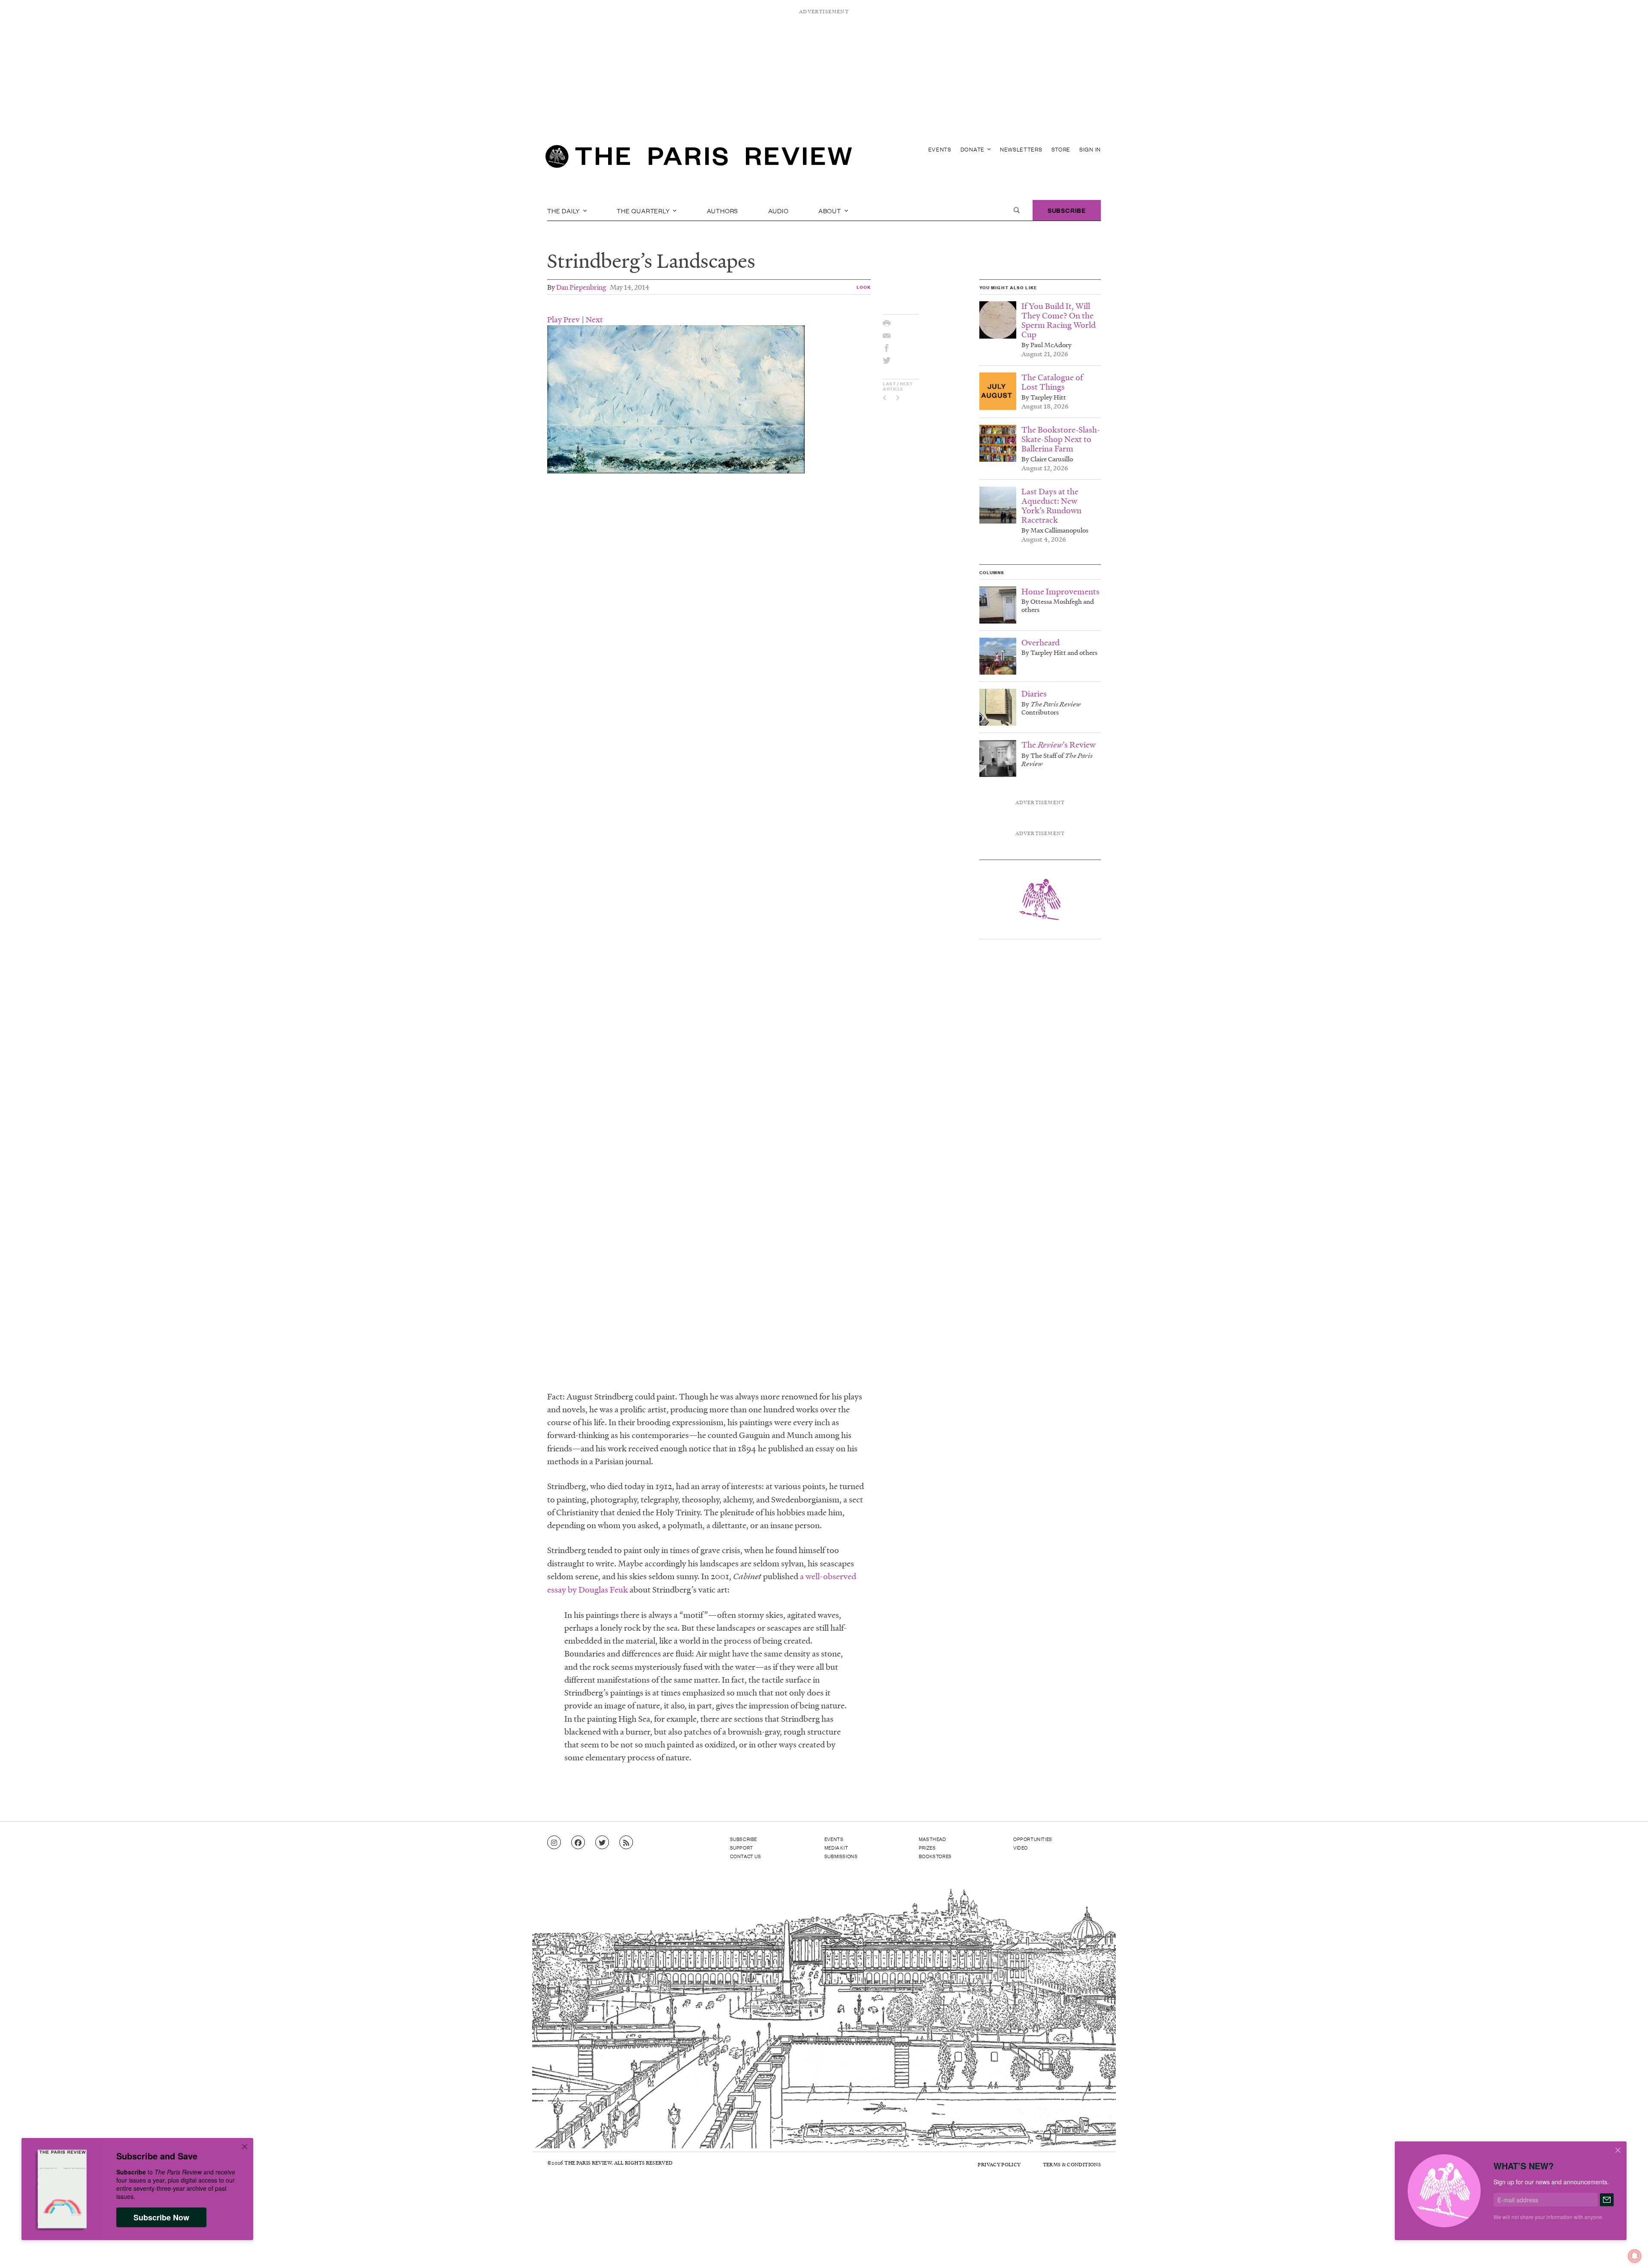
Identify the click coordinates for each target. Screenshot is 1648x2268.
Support (742, 1847)
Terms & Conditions (1072, 2164)
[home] (699, 159)
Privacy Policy (999, 2164)
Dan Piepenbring (581, 287)
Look (864, 287)
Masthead (933, 1839)
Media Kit (836, 1847)
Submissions (841, 1856)
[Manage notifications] (1628, 2249)
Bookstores (935, 1856)
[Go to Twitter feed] (602, 1843)
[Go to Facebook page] (578, 1843)
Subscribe (1067, 210)
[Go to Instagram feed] (554, 1843)
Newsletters (1021, 149)
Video (1021, 1847)
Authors (723, 210)
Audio (779, 210)
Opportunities (1033, 1839)
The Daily (564, 210)
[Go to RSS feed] (626, 1843)
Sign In (1090, 149)
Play (554, 319)
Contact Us (746, 1856)
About (831, 210)
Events (940, 149)
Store (1061, 149)
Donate (973, 149)
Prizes (927, 1847)
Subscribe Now (161, 2217)
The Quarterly (644, 210)
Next (594, 319)
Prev (572, 319)
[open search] (1017, 210)
